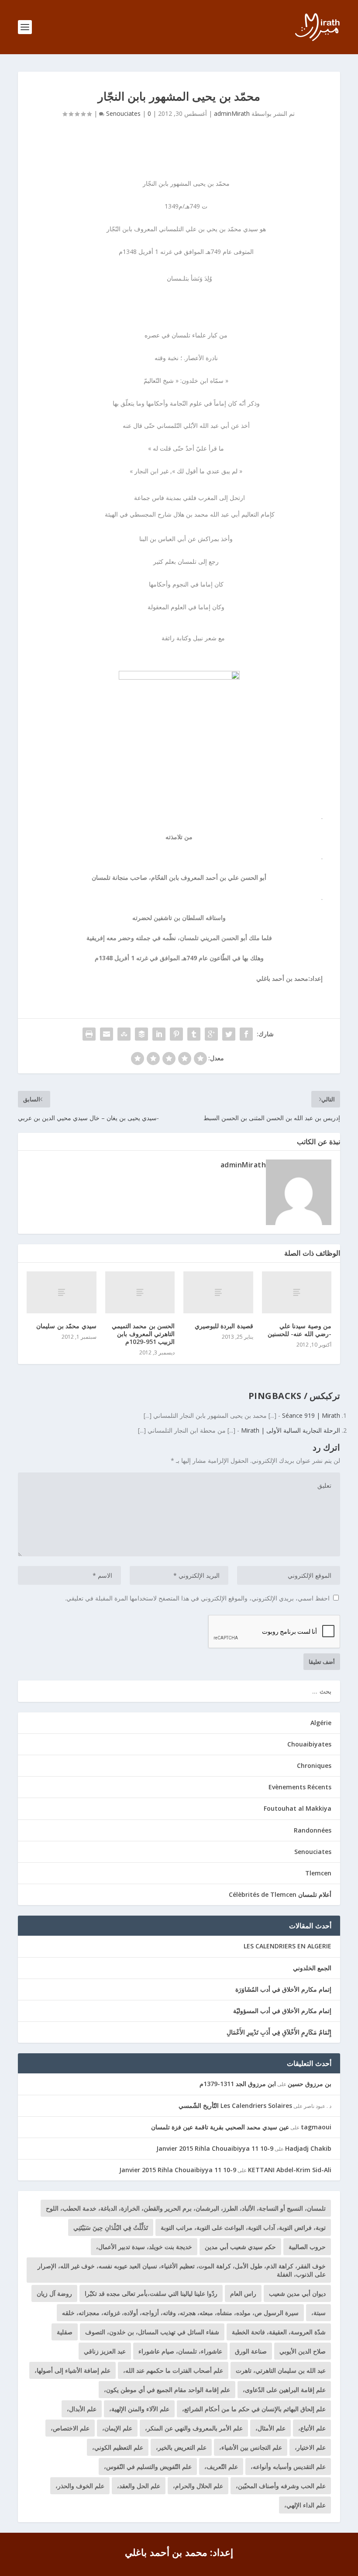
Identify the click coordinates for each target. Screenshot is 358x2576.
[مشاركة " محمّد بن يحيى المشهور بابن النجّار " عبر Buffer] (141, 1034)
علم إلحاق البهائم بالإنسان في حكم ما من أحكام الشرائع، (254, 2409)
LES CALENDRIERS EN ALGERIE (287, 1946)
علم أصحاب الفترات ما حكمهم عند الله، (173, 2370)
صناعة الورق (251, 2351)
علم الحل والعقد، (139, 2486)
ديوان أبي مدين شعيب (297, 2293)
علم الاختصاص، (70, 2428)
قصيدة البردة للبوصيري (224, 1326)
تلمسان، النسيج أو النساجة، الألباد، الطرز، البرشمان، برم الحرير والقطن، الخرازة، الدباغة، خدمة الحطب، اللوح (186, 2208)
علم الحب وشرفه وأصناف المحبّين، (281, 2486)
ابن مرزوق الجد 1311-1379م (238, 2084)
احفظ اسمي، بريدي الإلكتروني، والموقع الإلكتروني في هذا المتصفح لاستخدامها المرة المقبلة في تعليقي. (197, 1598)
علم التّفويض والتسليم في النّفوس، (148, 2467)
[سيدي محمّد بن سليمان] (62, 1292)
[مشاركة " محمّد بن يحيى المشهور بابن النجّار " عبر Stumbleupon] (124, 1034)
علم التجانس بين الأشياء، (251, 2447)
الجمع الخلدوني (312, 1968)
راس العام (243, 2293)
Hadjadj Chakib (308, 2148)
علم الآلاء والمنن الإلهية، (139, 2409)
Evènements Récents (300, 1787)
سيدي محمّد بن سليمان (66, 1326)
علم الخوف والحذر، (80, 2486)
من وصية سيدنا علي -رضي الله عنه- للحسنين (300, 1330)
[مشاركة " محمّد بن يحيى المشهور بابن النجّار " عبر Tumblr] (194, 1034)
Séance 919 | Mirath (311, 1415)
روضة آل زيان (54, 2293)
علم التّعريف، (221, 2467)
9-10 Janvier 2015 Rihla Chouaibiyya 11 (215, 2148)
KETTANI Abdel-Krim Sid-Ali (290, 2170)
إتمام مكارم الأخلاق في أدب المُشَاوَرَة (283, 1989)
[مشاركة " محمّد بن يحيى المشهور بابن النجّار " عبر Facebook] (246, 1034)
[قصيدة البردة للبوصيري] (218, 1292)
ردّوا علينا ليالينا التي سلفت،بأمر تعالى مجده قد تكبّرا (151, 2293)
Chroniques (314, 1765)
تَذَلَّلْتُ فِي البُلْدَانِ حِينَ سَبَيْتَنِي (111, 2227)
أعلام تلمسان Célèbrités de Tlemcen (280, 1894)
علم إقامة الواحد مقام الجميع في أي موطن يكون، (167, 2390)
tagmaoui (316, 2127)
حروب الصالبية (307, 2247)
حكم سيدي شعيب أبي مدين (240, 2247)
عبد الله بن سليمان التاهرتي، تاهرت (281, 2370)
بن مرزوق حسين (310, 2084)
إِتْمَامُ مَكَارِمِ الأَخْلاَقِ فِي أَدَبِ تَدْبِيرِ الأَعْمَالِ (279, 2032)
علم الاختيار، (310, 2447)
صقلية (65, 2332)
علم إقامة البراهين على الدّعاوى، (284, 2390)
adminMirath (232, 113)
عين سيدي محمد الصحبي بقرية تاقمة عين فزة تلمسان (220, 2127)
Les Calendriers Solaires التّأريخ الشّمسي (235, 2106)
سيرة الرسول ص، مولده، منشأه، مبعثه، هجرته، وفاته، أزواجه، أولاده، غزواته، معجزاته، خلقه (180, 2313)
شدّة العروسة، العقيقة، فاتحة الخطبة (279, 2332)
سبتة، (318, 2313)
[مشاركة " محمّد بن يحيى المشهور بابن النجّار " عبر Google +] (211, 1034)
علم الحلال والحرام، (198, 2486)
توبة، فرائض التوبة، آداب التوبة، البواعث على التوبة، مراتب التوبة (243, 2227)
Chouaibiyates (309, 1744)
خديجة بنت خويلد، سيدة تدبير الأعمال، (144, 2247)
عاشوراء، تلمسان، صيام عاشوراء (180, 2351)
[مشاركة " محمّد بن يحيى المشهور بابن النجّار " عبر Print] (89, 1034)
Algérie (321, 1723)
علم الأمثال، (270, 2428)
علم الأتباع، (312, 2428)
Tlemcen (318, 1873)
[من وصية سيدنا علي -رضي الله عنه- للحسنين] (297, 1292)
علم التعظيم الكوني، (118, 2447)
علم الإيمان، (117, 2428)
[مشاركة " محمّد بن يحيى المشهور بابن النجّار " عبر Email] (107, 1034)
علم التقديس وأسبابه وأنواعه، (288, 2467)
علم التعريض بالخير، (181, 2447)
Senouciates (123, 113)
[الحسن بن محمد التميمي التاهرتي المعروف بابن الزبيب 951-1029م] (140, 1292)
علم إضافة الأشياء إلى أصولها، (72, 2370)
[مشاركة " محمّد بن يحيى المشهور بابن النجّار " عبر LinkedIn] (159, 1034)
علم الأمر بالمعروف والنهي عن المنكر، (194, 2428)
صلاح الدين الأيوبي (303, 2351)
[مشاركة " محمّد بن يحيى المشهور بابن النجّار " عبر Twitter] (229, 1034)
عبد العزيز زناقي (105, 2351)
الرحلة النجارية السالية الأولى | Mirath (291, 1430)
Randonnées (313, 1830)
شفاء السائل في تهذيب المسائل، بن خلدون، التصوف (152, 2332)
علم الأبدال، (82, 2409)
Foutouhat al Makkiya (298, 1808)
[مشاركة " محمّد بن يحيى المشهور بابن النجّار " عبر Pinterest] (176, 1034)
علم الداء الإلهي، (305, 2505)
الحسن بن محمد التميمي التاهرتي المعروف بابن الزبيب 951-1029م (143, 1334)
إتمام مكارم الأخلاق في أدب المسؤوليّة (282, 2011)
